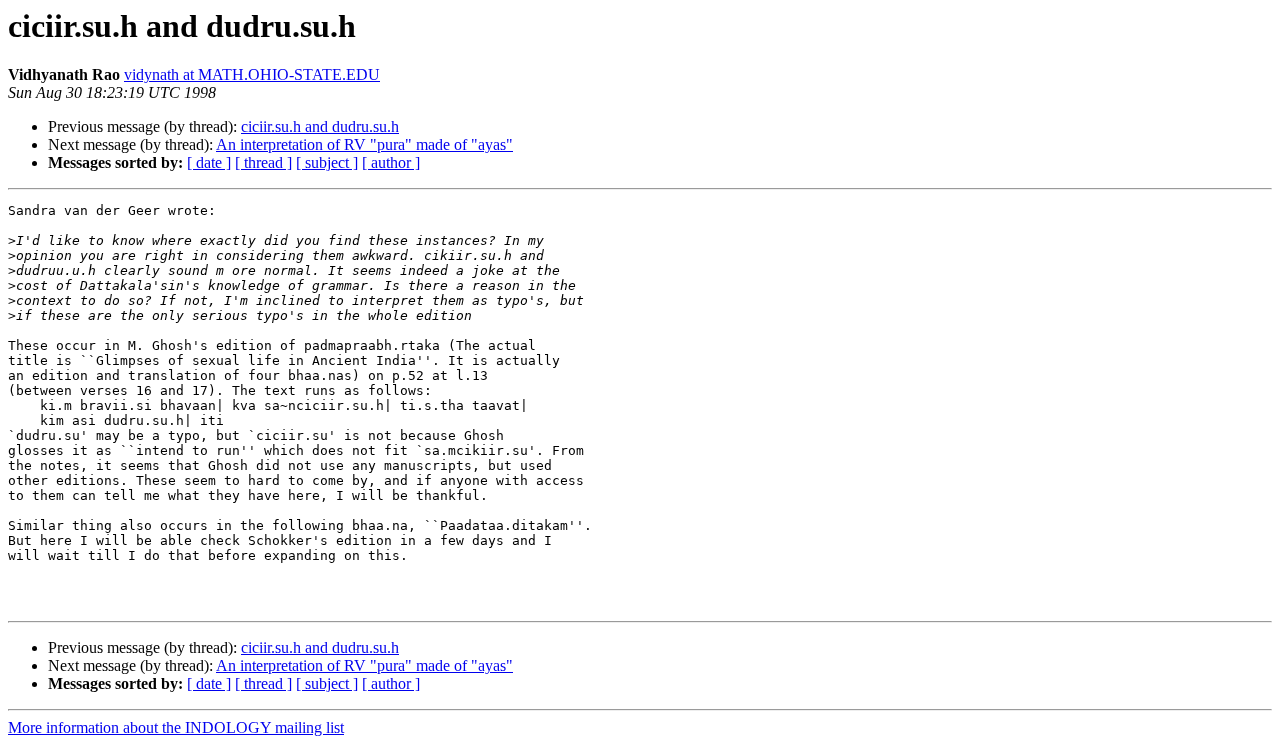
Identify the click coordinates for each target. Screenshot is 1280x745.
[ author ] (391, 162)
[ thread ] (263, 162)
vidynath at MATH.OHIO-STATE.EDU (252, 74)
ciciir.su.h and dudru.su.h (320, 126)
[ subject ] (327, 162)
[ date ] (209, 162)
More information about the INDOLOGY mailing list (176, 727)
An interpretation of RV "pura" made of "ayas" (364, 144)
